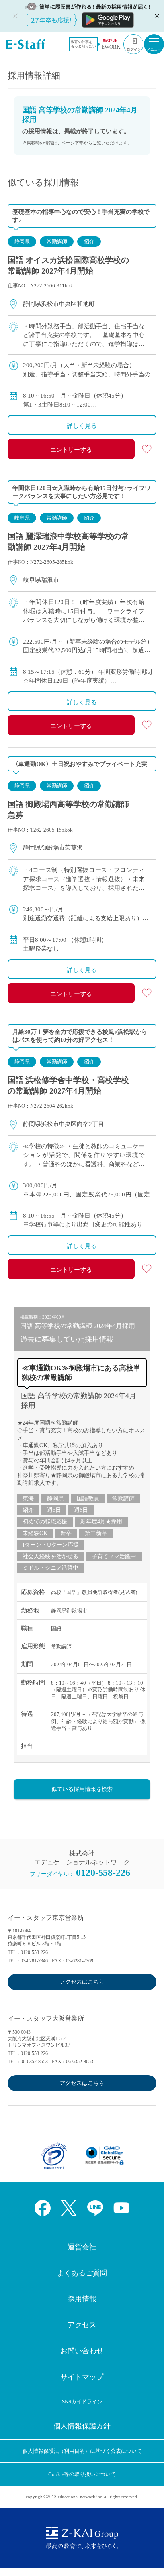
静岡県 (22, 241)
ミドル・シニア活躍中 (51, 1568)
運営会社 (82, 2247)
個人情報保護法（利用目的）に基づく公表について (82, 2451)
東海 (28, 1499)
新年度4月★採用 (101, 1522)
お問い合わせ (82, 2351)
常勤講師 (57, 241)
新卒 (66, 1533)
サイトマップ (82, 2377)
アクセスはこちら (82, 1982)
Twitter (69, 2208)
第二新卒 (96, 1533)
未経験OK (35, 1533)
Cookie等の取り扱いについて (82, 2474)
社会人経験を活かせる (51, 1556)
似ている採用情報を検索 (82, 1789)
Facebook (43, 2208)
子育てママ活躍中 (114, 1556)
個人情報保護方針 (82, 2426)
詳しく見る (82, 426)
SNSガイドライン (82, 2402)
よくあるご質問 (82, 2273)
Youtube (121, 2208)
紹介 (89, 241)
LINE (95, 2208)
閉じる (156, 16)
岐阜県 (22, 518)
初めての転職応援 (45, 1522)
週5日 (54, 1510)
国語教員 (88, 1499)
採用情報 (82, 2299)
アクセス (82, 2325)
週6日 (81, 1510)
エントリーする (71, 450)
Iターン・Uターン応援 (51, 1545)
